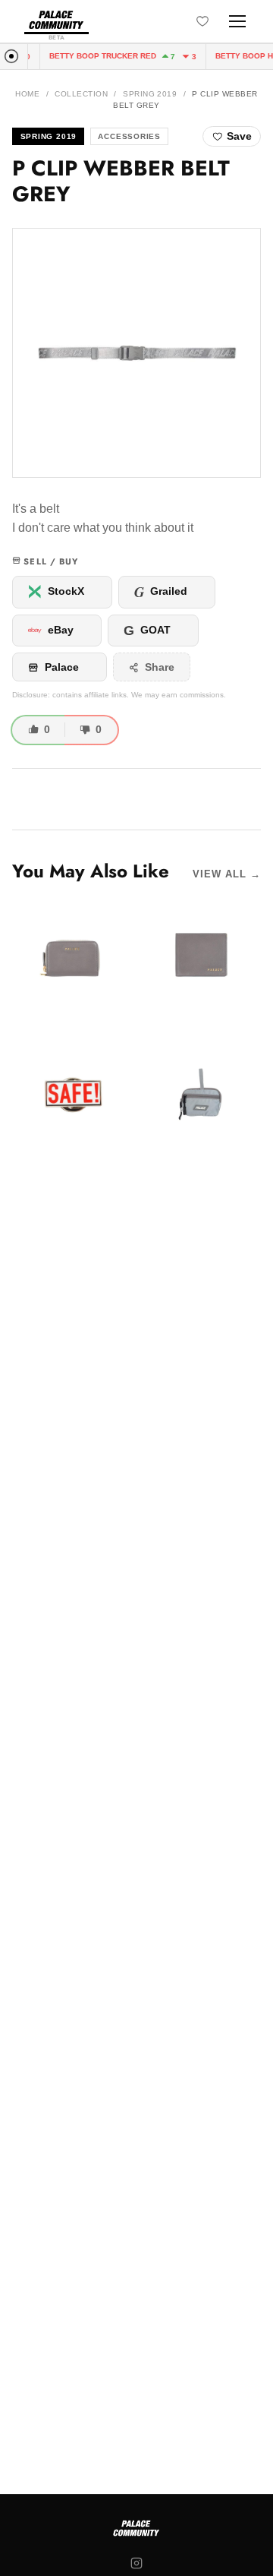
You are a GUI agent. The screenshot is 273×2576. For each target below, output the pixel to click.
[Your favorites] (202, 21)
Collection (81, 94)
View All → (227, 874)
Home (27, 94)
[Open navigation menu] (237, 21)
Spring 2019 (150, 94)
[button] (136, 352)
